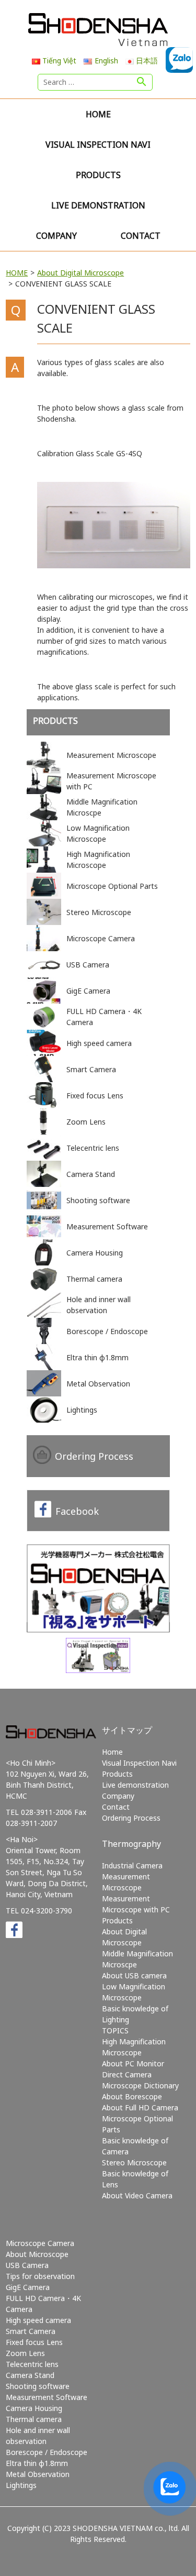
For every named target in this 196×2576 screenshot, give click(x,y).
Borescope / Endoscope (47, 2452)
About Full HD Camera (140, 2107)
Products (98, 175)
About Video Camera (137, 2195)
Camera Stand (30, 2375)
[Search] (142, 82)
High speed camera (38, 2320)
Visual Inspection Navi (98, 145)
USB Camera (27, 2265)
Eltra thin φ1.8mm (37, 2463)
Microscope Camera (40, 2243)
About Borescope (132, 2096)
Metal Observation (38, 2474)
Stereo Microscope (134, 2162)
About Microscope (37, 2254)
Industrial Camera (132, 1865)
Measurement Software (47, 2397)
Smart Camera (31, 2331)
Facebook (77, 1511)
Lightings (21, 2485)
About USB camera (134, 1975)
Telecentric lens (32, 2364)
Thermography (131, 1844)
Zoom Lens (25, 2353)
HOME (17, 273)
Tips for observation (40, 2276)
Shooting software (38, 2386)
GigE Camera (28, 2287)
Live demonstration (98, 205)
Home (98, 114)
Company (56, 236)
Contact (141, 236)
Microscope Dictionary (140, 2085)
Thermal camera (34, 2419)
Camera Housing (34, 2408)
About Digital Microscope (80, 273)
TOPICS (115, 2030)
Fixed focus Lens (34, 2342)
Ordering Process (94, 1456)
